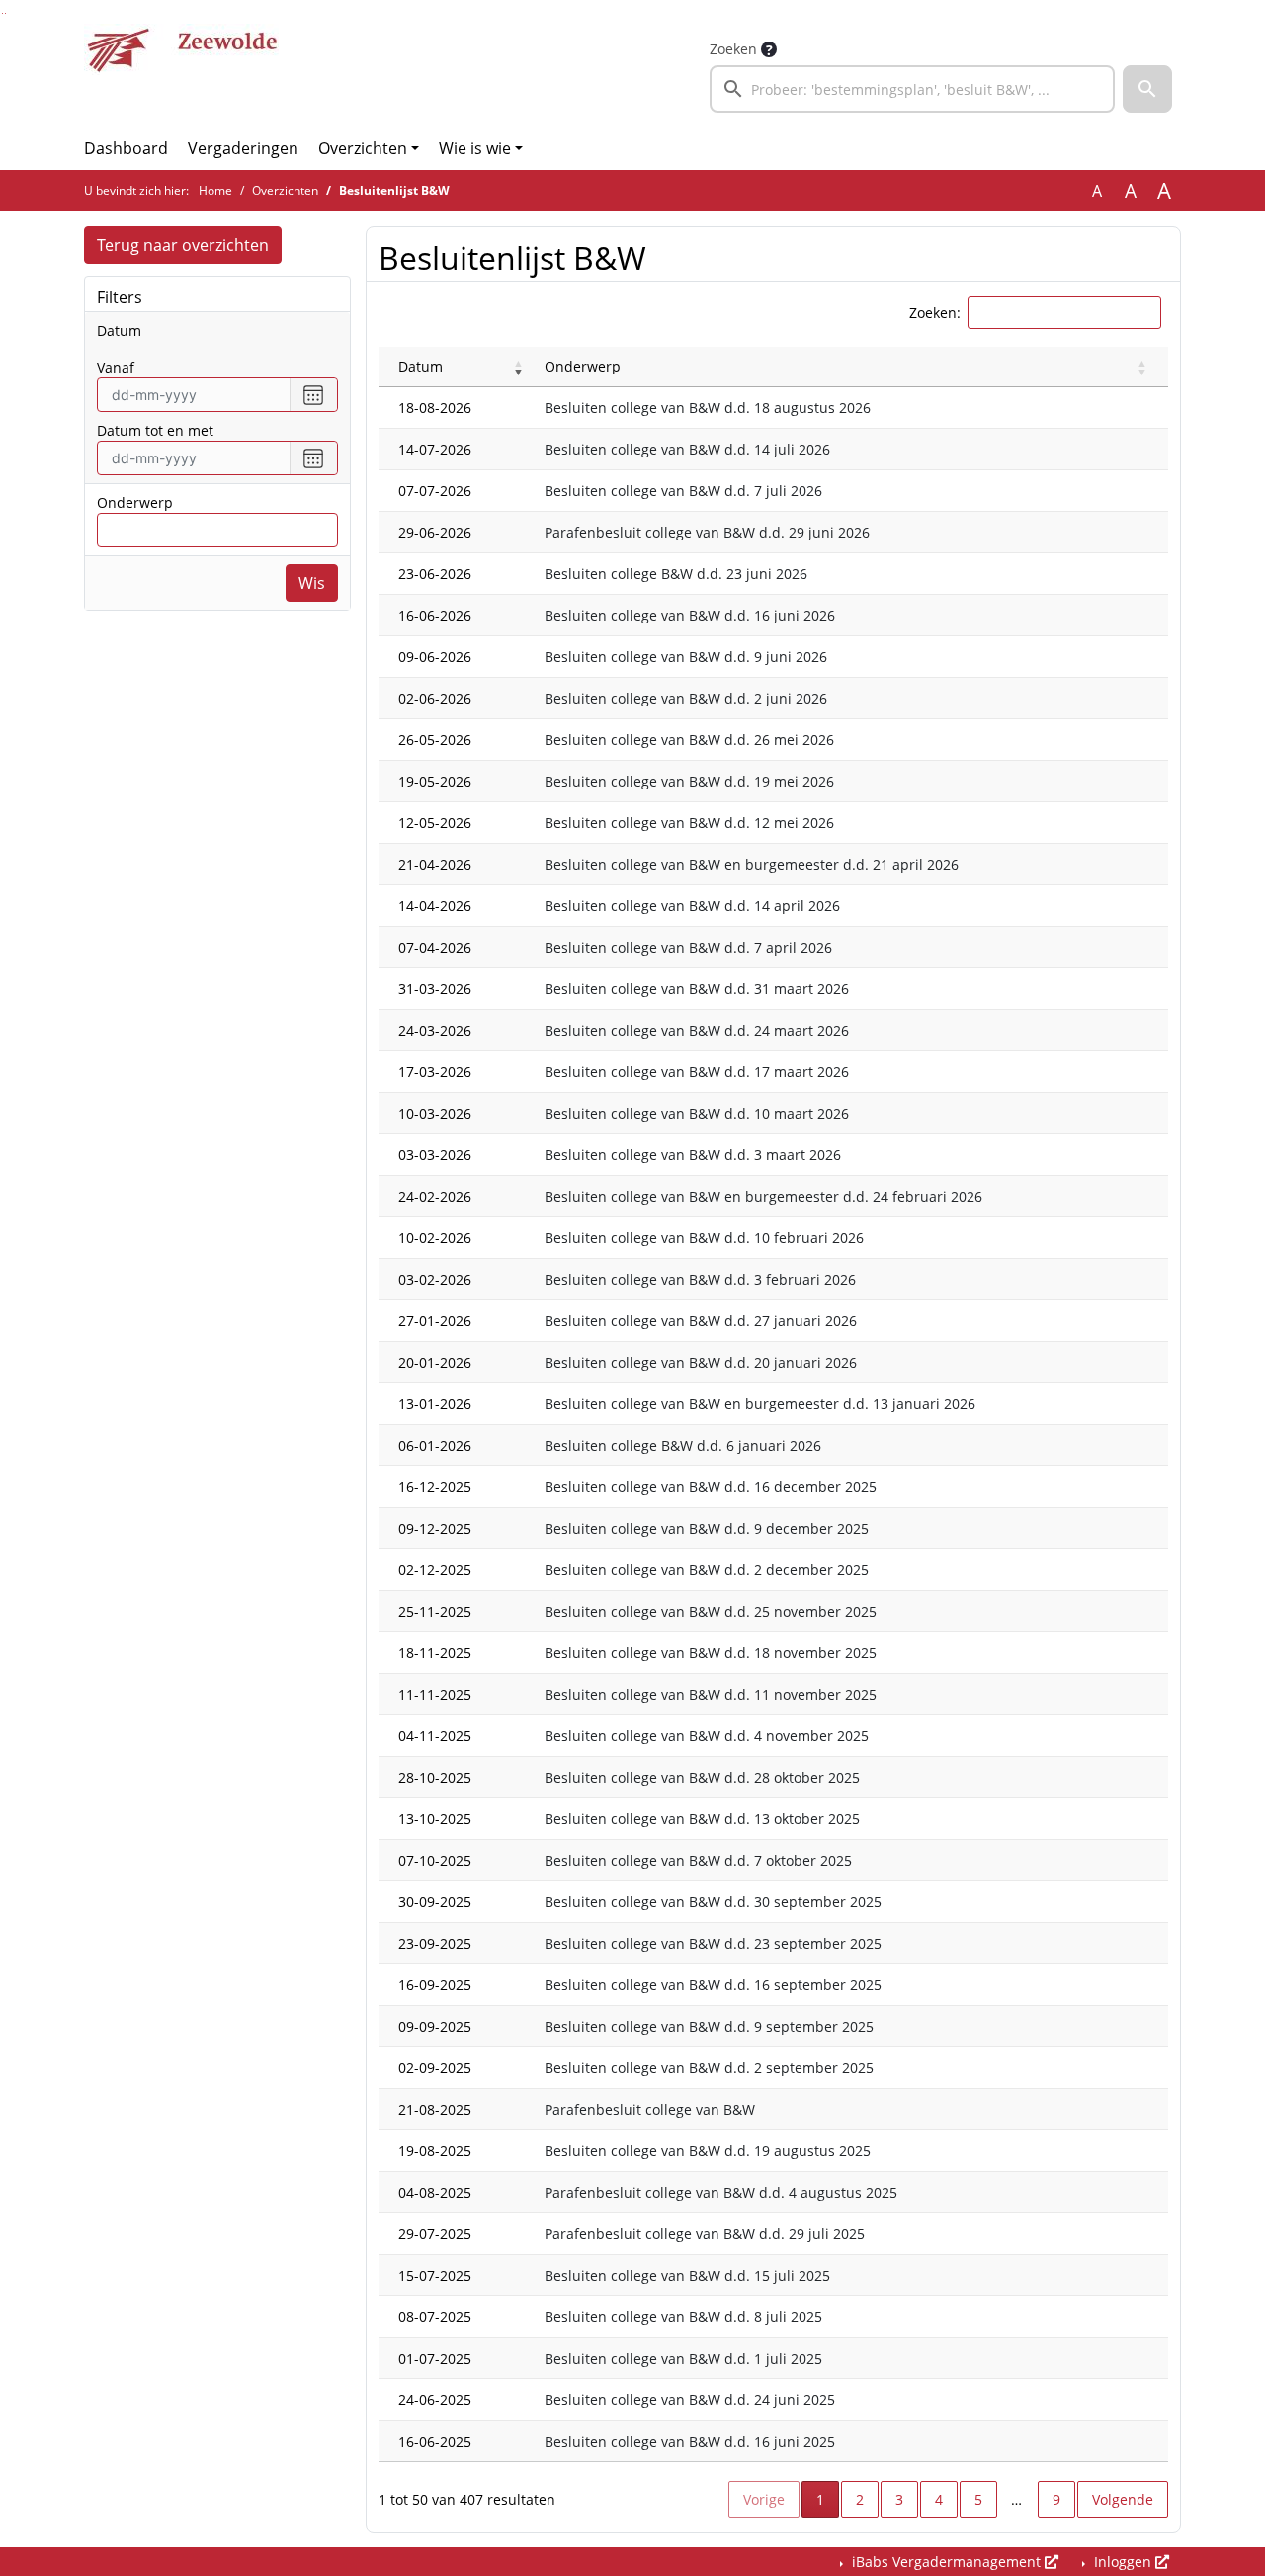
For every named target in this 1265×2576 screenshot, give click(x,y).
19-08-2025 (435, 2151)
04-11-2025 (435, 1736)
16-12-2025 (435, 1487)
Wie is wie (475, 148)
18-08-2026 (435, 408)
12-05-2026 (435, 823)
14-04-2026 (435, 906)
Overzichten (363, 148)
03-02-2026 (435, 1279)
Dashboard (126, 148)
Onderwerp (135, 502)
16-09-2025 (435, 1985)
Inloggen (1123, 2562)
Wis (312, 583)
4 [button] (939, 2499)
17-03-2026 (435, 1072)
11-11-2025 (435, 1694)
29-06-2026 (435, 532)
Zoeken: (935, 313)
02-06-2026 (435, 698)
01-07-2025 (435, 2358)
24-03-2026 (435, 1030)
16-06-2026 (435, 615)
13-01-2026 (435, 1404)
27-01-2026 (435, 1321)
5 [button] (978, 2499)
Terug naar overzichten (183, 245)
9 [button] (1056, 2499)
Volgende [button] (1123, 2499)
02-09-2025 (435, 2068)
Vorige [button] (764, 2499)
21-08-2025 (435, 2109)
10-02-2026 (435, 1238)
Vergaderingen (243, 148)
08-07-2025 (435, 2317)
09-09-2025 (435, 2026)
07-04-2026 (435, 947)
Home (215, 190)
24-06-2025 (435, 2400)
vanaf (116, 367)
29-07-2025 (435, 2234)
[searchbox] (912, 89)
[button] (1147, 89)
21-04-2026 (435, 864)
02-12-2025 (435, 1570)
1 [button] (828, 2499)
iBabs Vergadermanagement (946, 2562)
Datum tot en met (155, 430)
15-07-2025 (435, 2275)
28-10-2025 (435, 1777)
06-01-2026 (435, 1445)
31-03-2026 (435, 989)
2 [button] (860, 2499)
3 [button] (899, 2499)
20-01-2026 (435, 1362)
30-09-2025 (435, 1902)
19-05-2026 (435, 781)
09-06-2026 (435, 657)
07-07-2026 (435, 491)
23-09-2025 (435, 1943)
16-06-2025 (435, 2441)
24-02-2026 (435, 1196)
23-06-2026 (435, 574)
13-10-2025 (435, 1819)
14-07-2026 (435, 449)
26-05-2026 (435, 740)
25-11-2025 (435, 1611)
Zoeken (733, 49)
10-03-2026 (435, 1113)
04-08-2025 (435, 2192)
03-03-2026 (435, 1155)
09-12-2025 (435, 1528)
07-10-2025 (435, 1860)
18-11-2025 (435, 1653)
